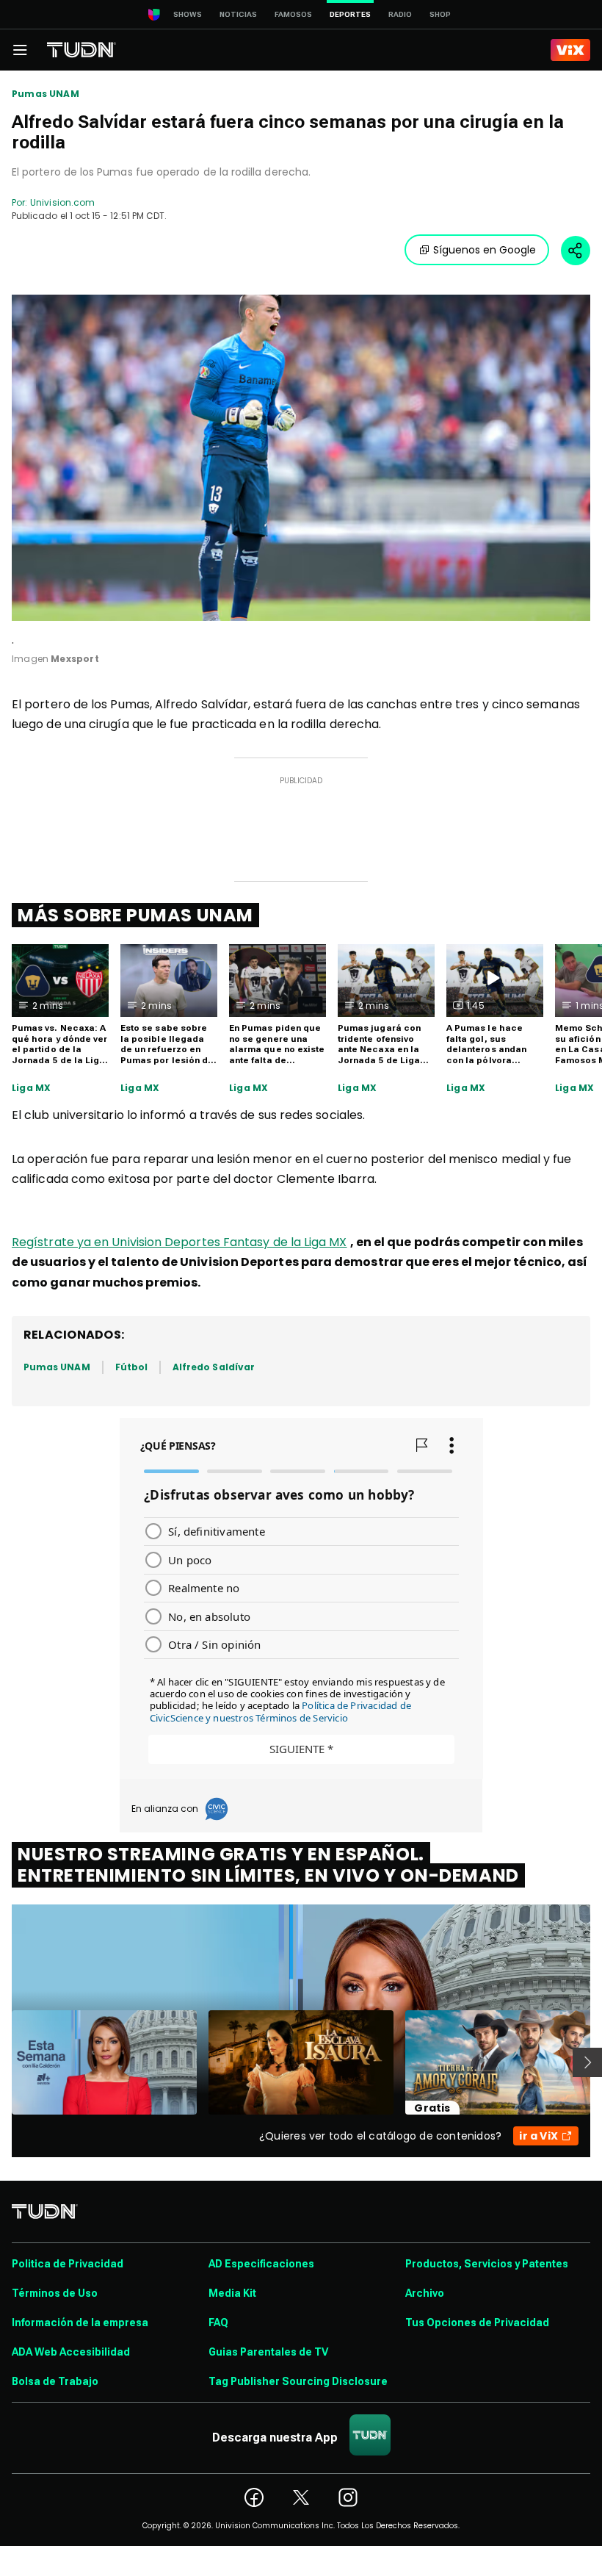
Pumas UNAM (46, 94)
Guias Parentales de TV (268, 2352)
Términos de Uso (55, 2293)
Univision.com (62, 202)
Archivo (425, 2293)
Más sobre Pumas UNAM (135, 915)
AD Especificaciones (261, 2264)
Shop (440, 14)
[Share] (576, 251)
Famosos (293, 14)
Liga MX (31, 1088)
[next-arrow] (587, 2062)
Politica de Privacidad (68, 2264)
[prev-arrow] (3, 2062)
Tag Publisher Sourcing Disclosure (298, 2381)
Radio (400, 14)
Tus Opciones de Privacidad (477, 2323)
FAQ (218, 2323)
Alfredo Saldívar (214, 1367)
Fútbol (131, 1367)
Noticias (238, 14)
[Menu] (20, 50)
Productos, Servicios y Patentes (487, 2264)
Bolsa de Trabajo (55, 2381)
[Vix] (570, 50)
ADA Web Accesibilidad (71, 2352)
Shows (188, 14)
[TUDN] (81, 50)
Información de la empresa (80, 2323)
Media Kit (232, 2293)
